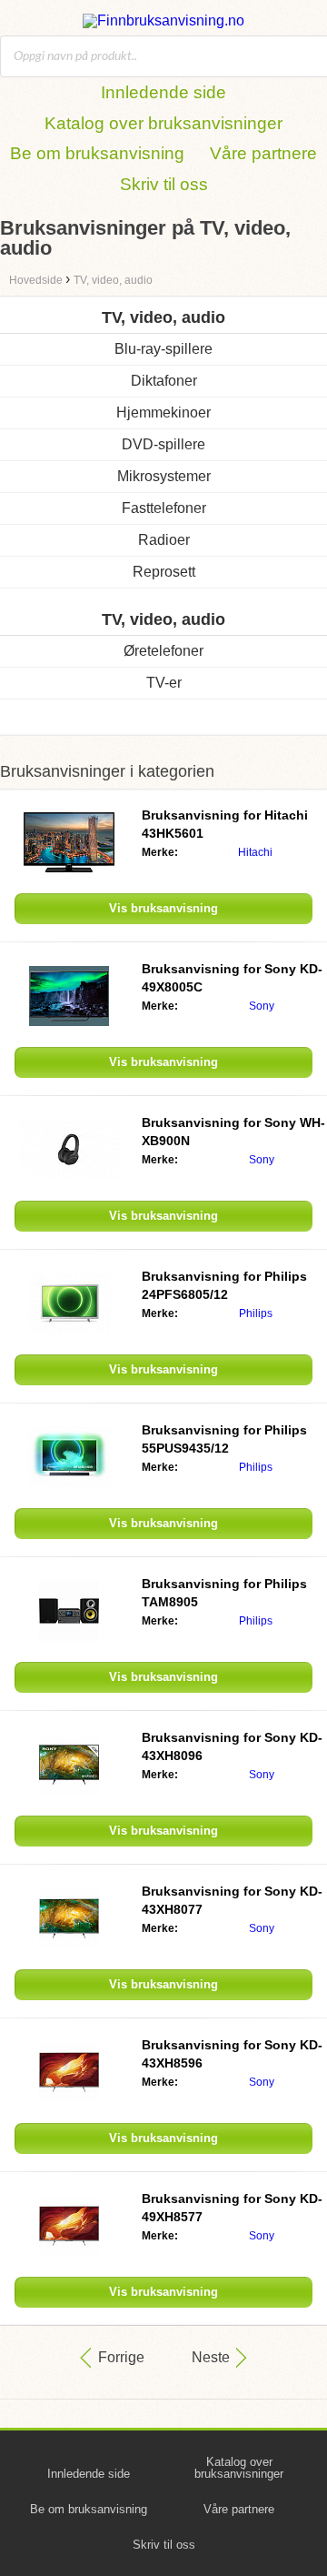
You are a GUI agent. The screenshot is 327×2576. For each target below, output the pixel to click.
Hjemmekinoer (163, 413)
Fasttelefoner (164, 508)
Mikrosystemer (164, 476)
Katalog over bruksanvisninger (163, 123)
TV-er (164, 683)
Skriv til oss (164, 184)
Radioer (164, 540)
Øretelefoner (163, 651)
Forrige (121, 2357)
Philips (256, 1313)
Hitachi (255, 852)
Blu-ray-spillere (163, 349)
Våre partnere (263, 153)
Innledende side (163, 92)
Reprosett (164, 572)
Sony (262, 1006)
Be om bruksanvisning (97, 153)
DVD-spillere (163, 444)
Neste (211, 2357)
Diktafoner (164, 381)
